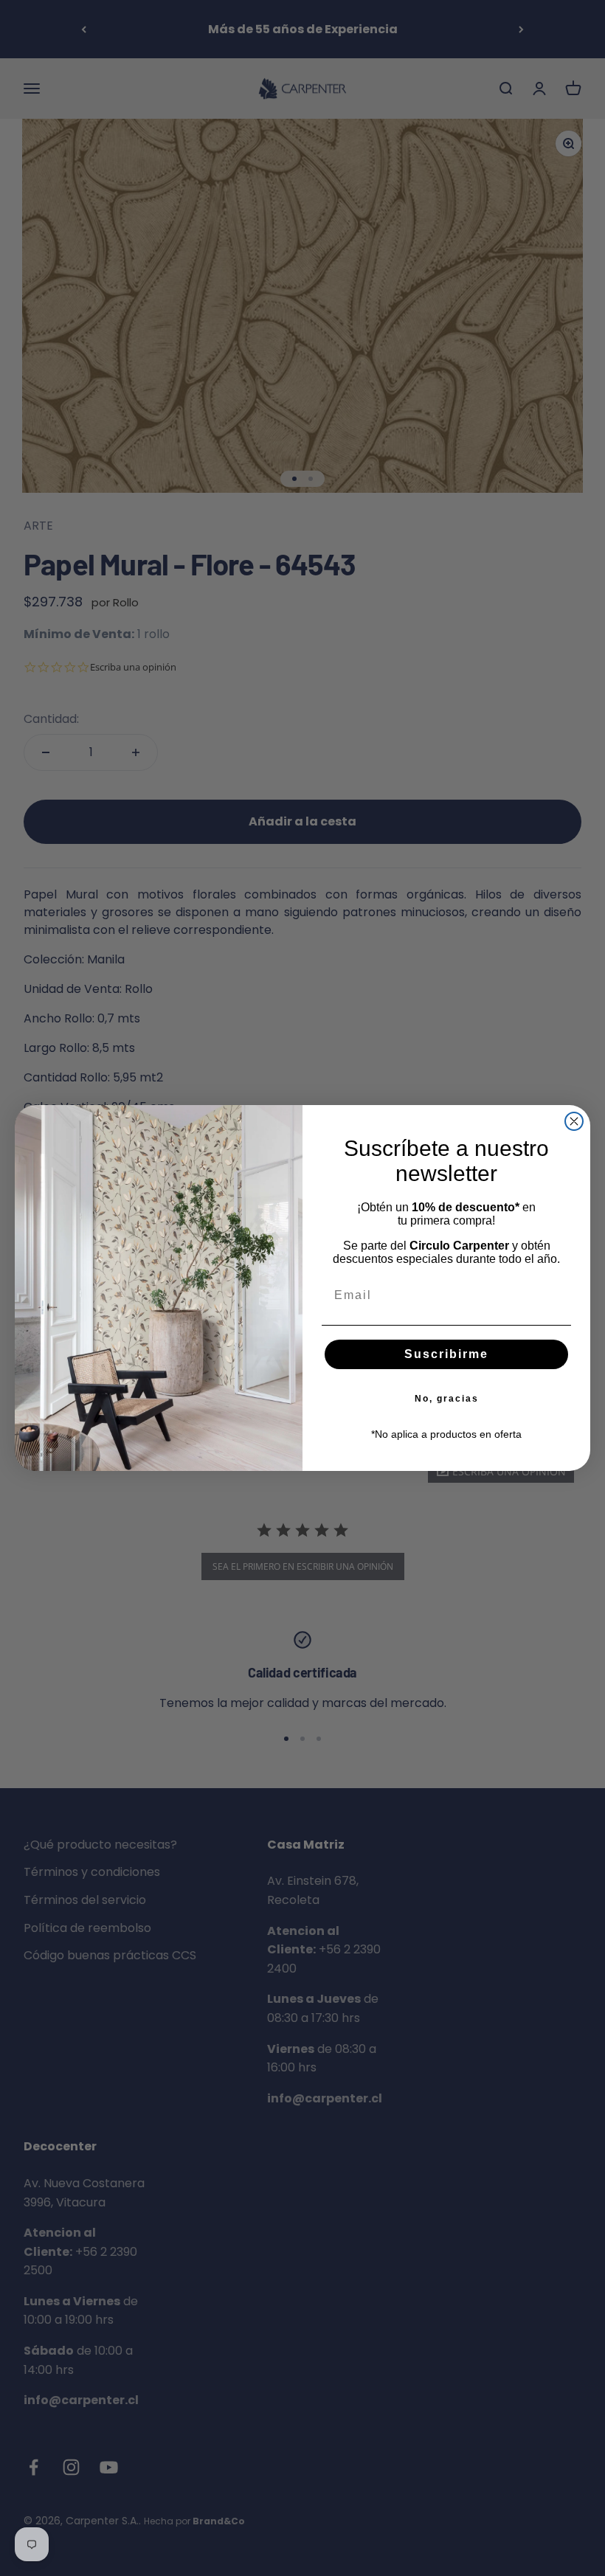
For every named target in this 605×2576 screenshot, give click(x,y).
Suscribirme (446, 1354)
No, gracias (447, 1399)
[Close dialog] (574, 1121)
